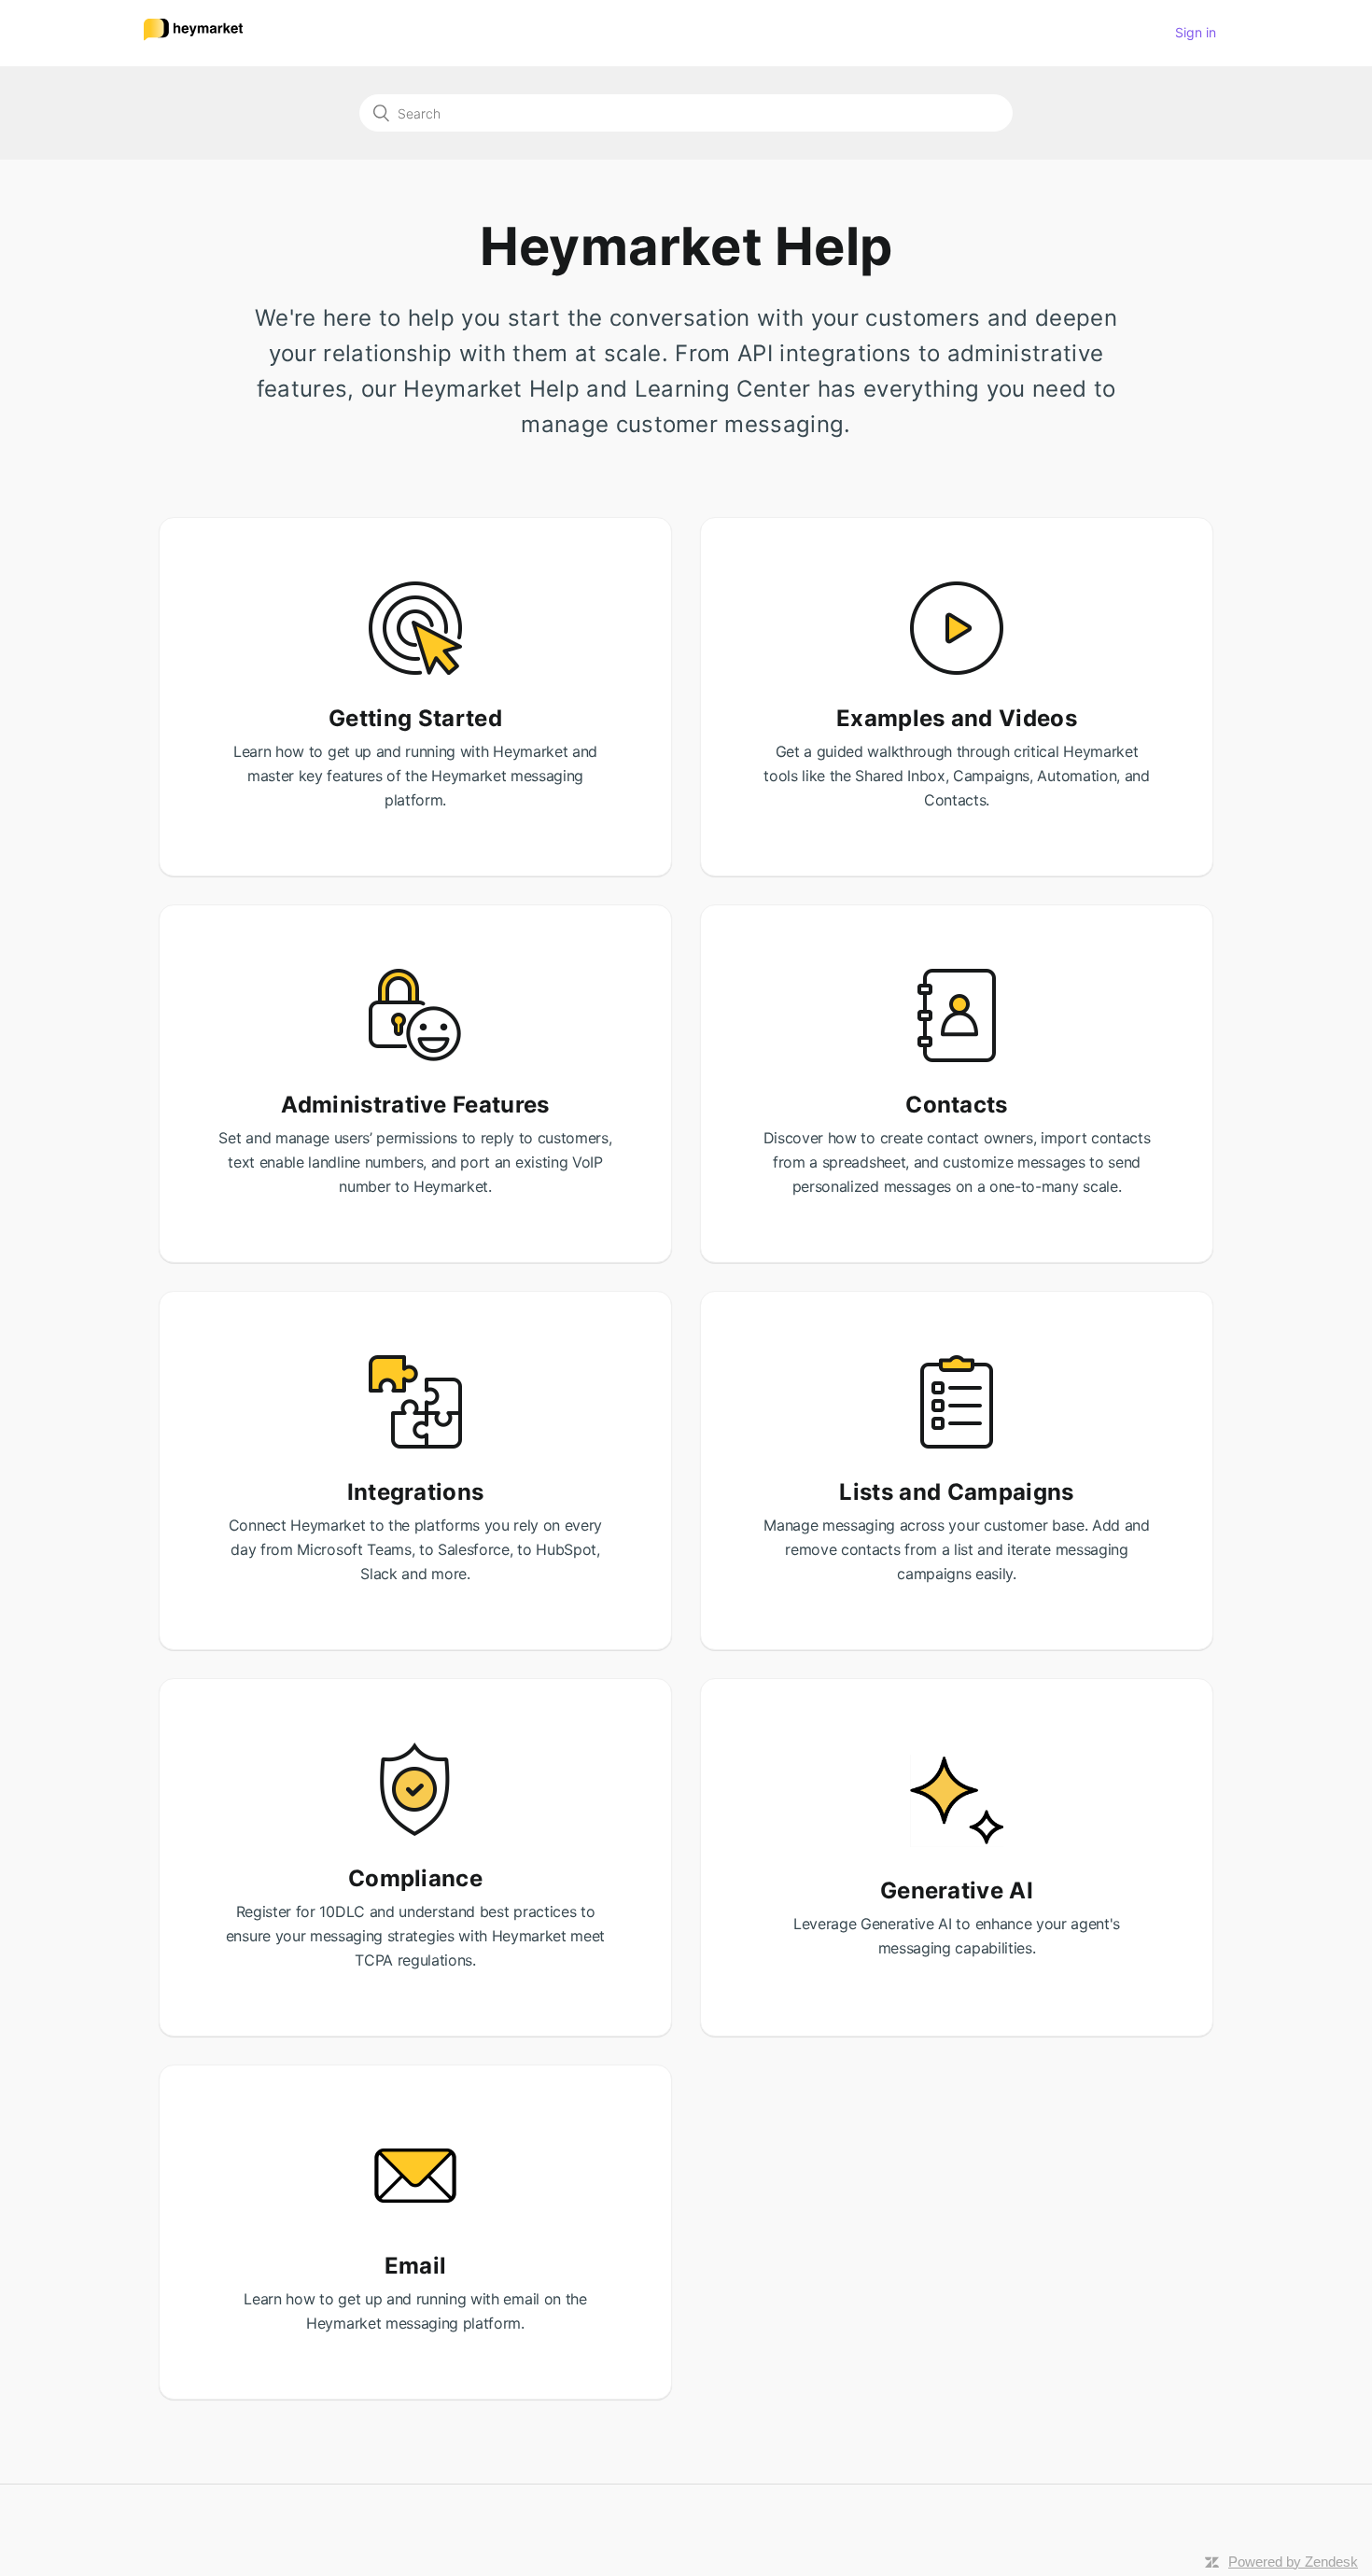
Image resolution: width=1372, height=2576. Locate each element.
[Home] (193, 41)
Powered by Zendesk (1293, 2562)
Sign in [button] (1196, 32)
